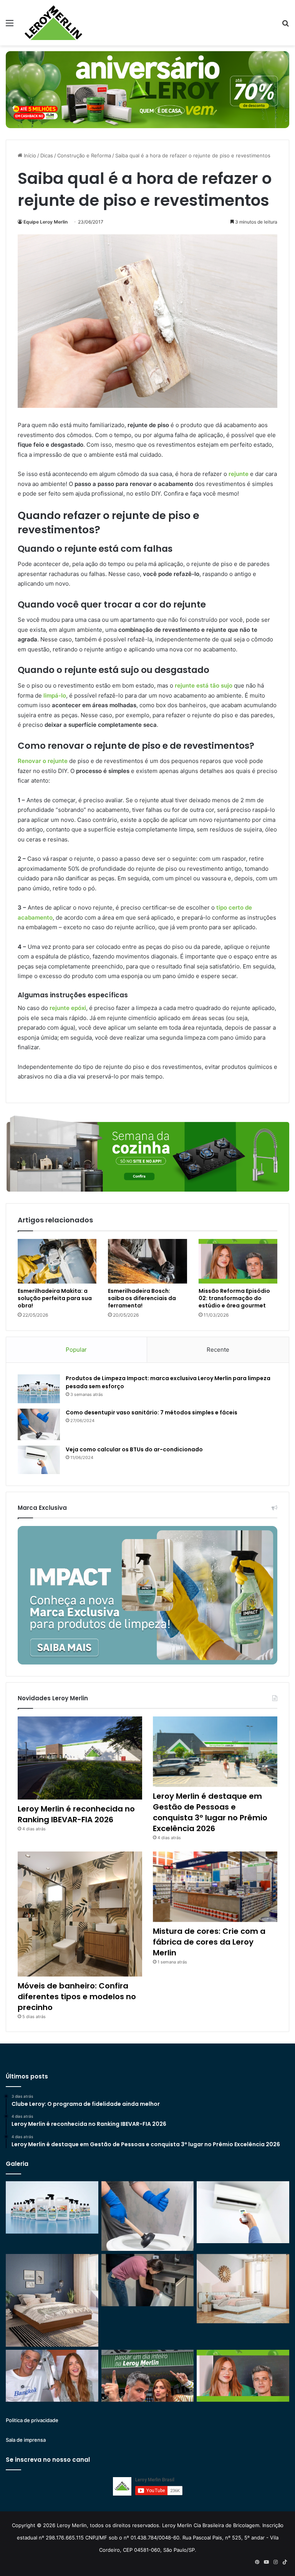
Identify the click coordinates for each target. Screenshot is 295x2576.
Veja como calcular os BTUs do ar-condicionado (134, 1449)
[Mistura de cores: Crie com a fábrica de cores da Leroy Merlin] (215, 1887)
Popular (76, 1350)
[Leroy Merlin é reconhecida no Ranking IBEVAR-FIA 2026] (80, 1758)
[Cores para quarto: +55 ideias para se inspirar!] (243, 2289)
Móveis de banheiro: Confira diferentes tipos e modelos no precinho (77, 1997)
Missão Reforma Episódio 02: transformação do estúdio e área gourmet (234, 1298)
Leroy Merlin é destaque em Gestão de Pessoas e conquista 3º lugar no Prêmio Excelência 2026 (210, 1812)
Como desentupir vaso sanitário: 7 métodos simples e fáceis (152, 1412)
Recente (218, 1350)
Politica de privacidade (32, 2420)
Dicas (47, 155)
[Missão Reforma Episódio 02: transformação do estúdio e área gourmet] (238, 1261)
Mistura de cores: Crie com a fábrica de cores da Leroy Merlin (209, 1942)
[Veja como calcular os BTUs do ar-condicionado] (39, 1460)
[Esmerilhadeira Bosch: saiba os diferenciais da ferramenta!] (147, 1261)
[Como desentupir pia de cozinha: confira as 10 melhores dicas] (148, 2280)
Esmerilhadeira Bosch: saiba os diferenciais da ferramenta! (142, 1298)
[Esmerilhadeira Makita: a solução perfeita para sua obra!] (57, 1261)
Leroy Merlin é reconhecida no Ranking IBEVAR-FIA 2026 (76, 1814)
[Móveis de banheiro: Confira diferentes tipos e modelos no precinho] (80, 1914)
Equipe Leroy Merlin (46, 222)
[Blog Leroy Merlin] (53, 23)
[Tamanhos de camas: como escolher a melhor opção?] (52, 2300)
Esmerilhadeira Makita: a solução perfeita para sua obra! (55, 1298)
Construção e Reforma (84, 155)
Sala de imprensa (26, 2440)
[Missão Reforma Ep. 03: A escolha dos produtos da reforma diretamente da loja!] (148, 2376)
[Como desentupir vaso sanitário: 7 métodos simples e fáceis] (39, 1425)
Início (29, 155)
